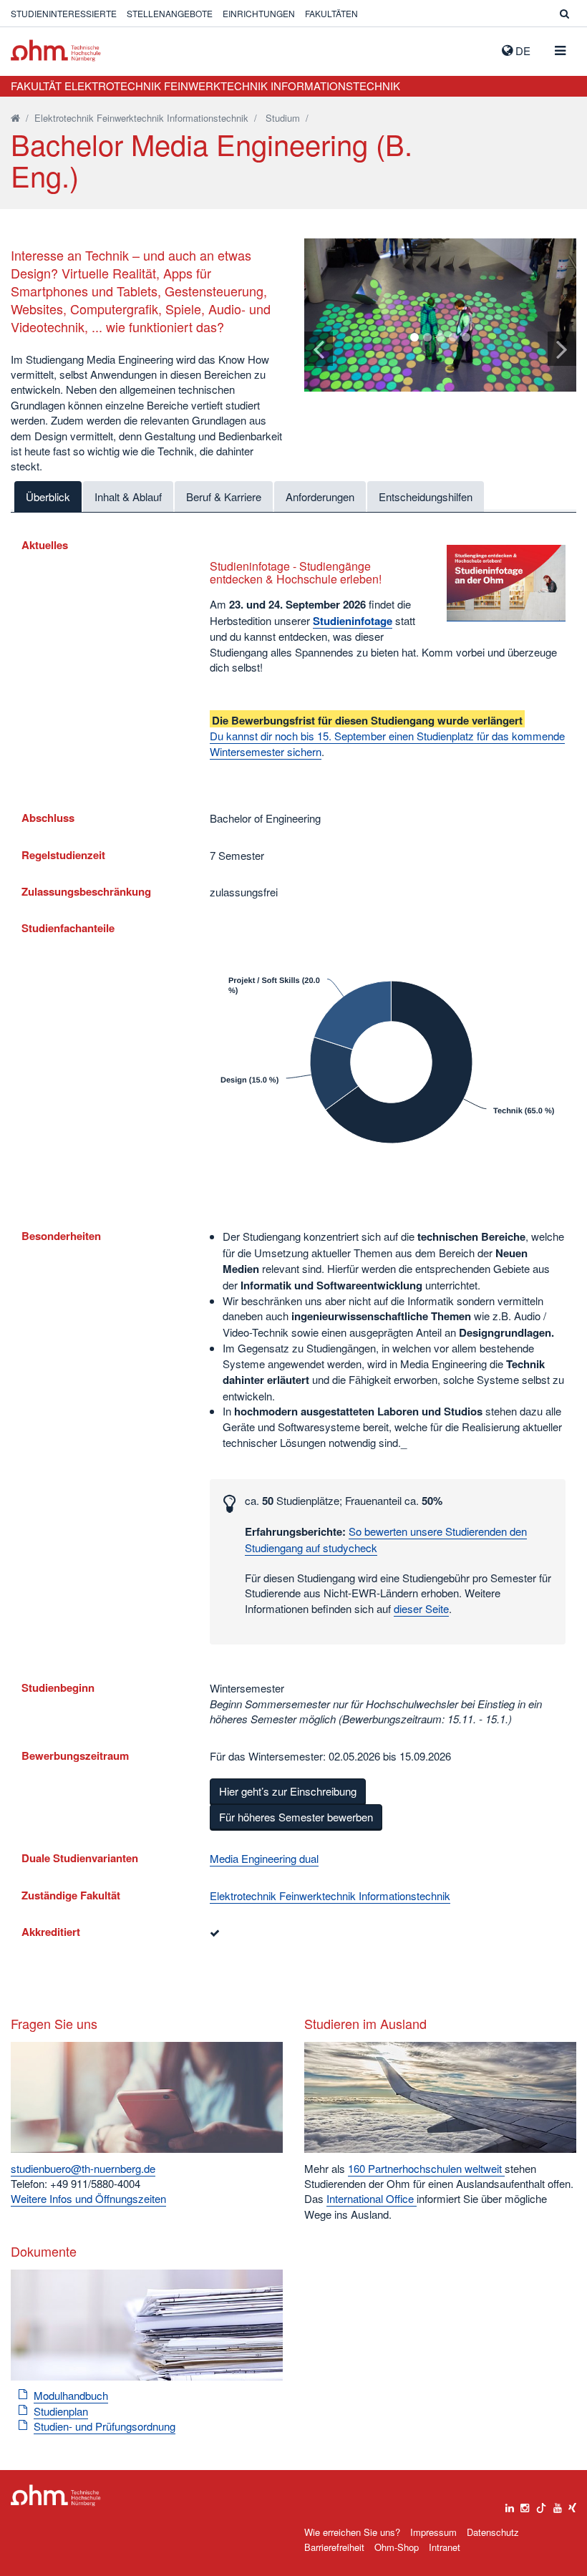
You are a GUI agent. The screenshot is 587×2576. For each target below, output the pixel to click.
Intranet (445, 2547)
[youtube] (558, 2504)
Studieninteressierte (64, 13)
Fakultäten (331, 13)
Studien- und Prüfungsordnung (105, 2426)
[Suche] (564, 13)
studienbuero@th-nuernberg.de (83, 2168)
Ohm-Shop (397, 2547)
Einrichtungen (259, 13)
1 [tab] (414, 337)
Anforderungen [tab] (320, 497)
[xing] (572, 2504)
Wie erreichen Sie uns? (352, 2532)
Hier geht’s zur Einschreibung (288, 1791)
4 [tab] (453, 337)
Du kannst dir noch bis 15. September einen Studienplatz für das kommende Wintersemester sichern (387, 743)
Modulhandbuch (71, 2395)
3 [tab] (440, 337)
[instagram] (525, 2504)
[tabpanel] (440, 315)
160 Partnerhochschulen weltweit (426, 2168)
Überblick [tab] (48, 497)
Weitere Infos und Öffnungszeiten (88, 2198)
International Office (372, 2198)
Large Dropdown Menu (56, 2495)
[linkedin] (510, 2504)
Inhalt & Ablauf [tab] (128, 497)
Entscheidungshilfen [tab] (426, 497)
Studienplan (61, 2411)
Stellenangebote (170, 13)
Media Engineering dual (264, 1858)
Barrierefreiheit (334, 2547)
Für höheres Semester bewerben (296, 1817)
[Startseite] (15, 118)
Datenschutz (493, 2532)
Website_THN (56, 50)
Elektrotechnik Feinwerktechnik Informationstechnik (141, 118)
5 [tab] (466, 337)
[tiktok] (541, 2504)
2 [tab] (427, 337)
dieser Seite (421, 1608)
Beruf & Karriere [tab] (224, 497)
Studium (283, 118)
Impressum (433, 2532)
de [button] (521, 50)
